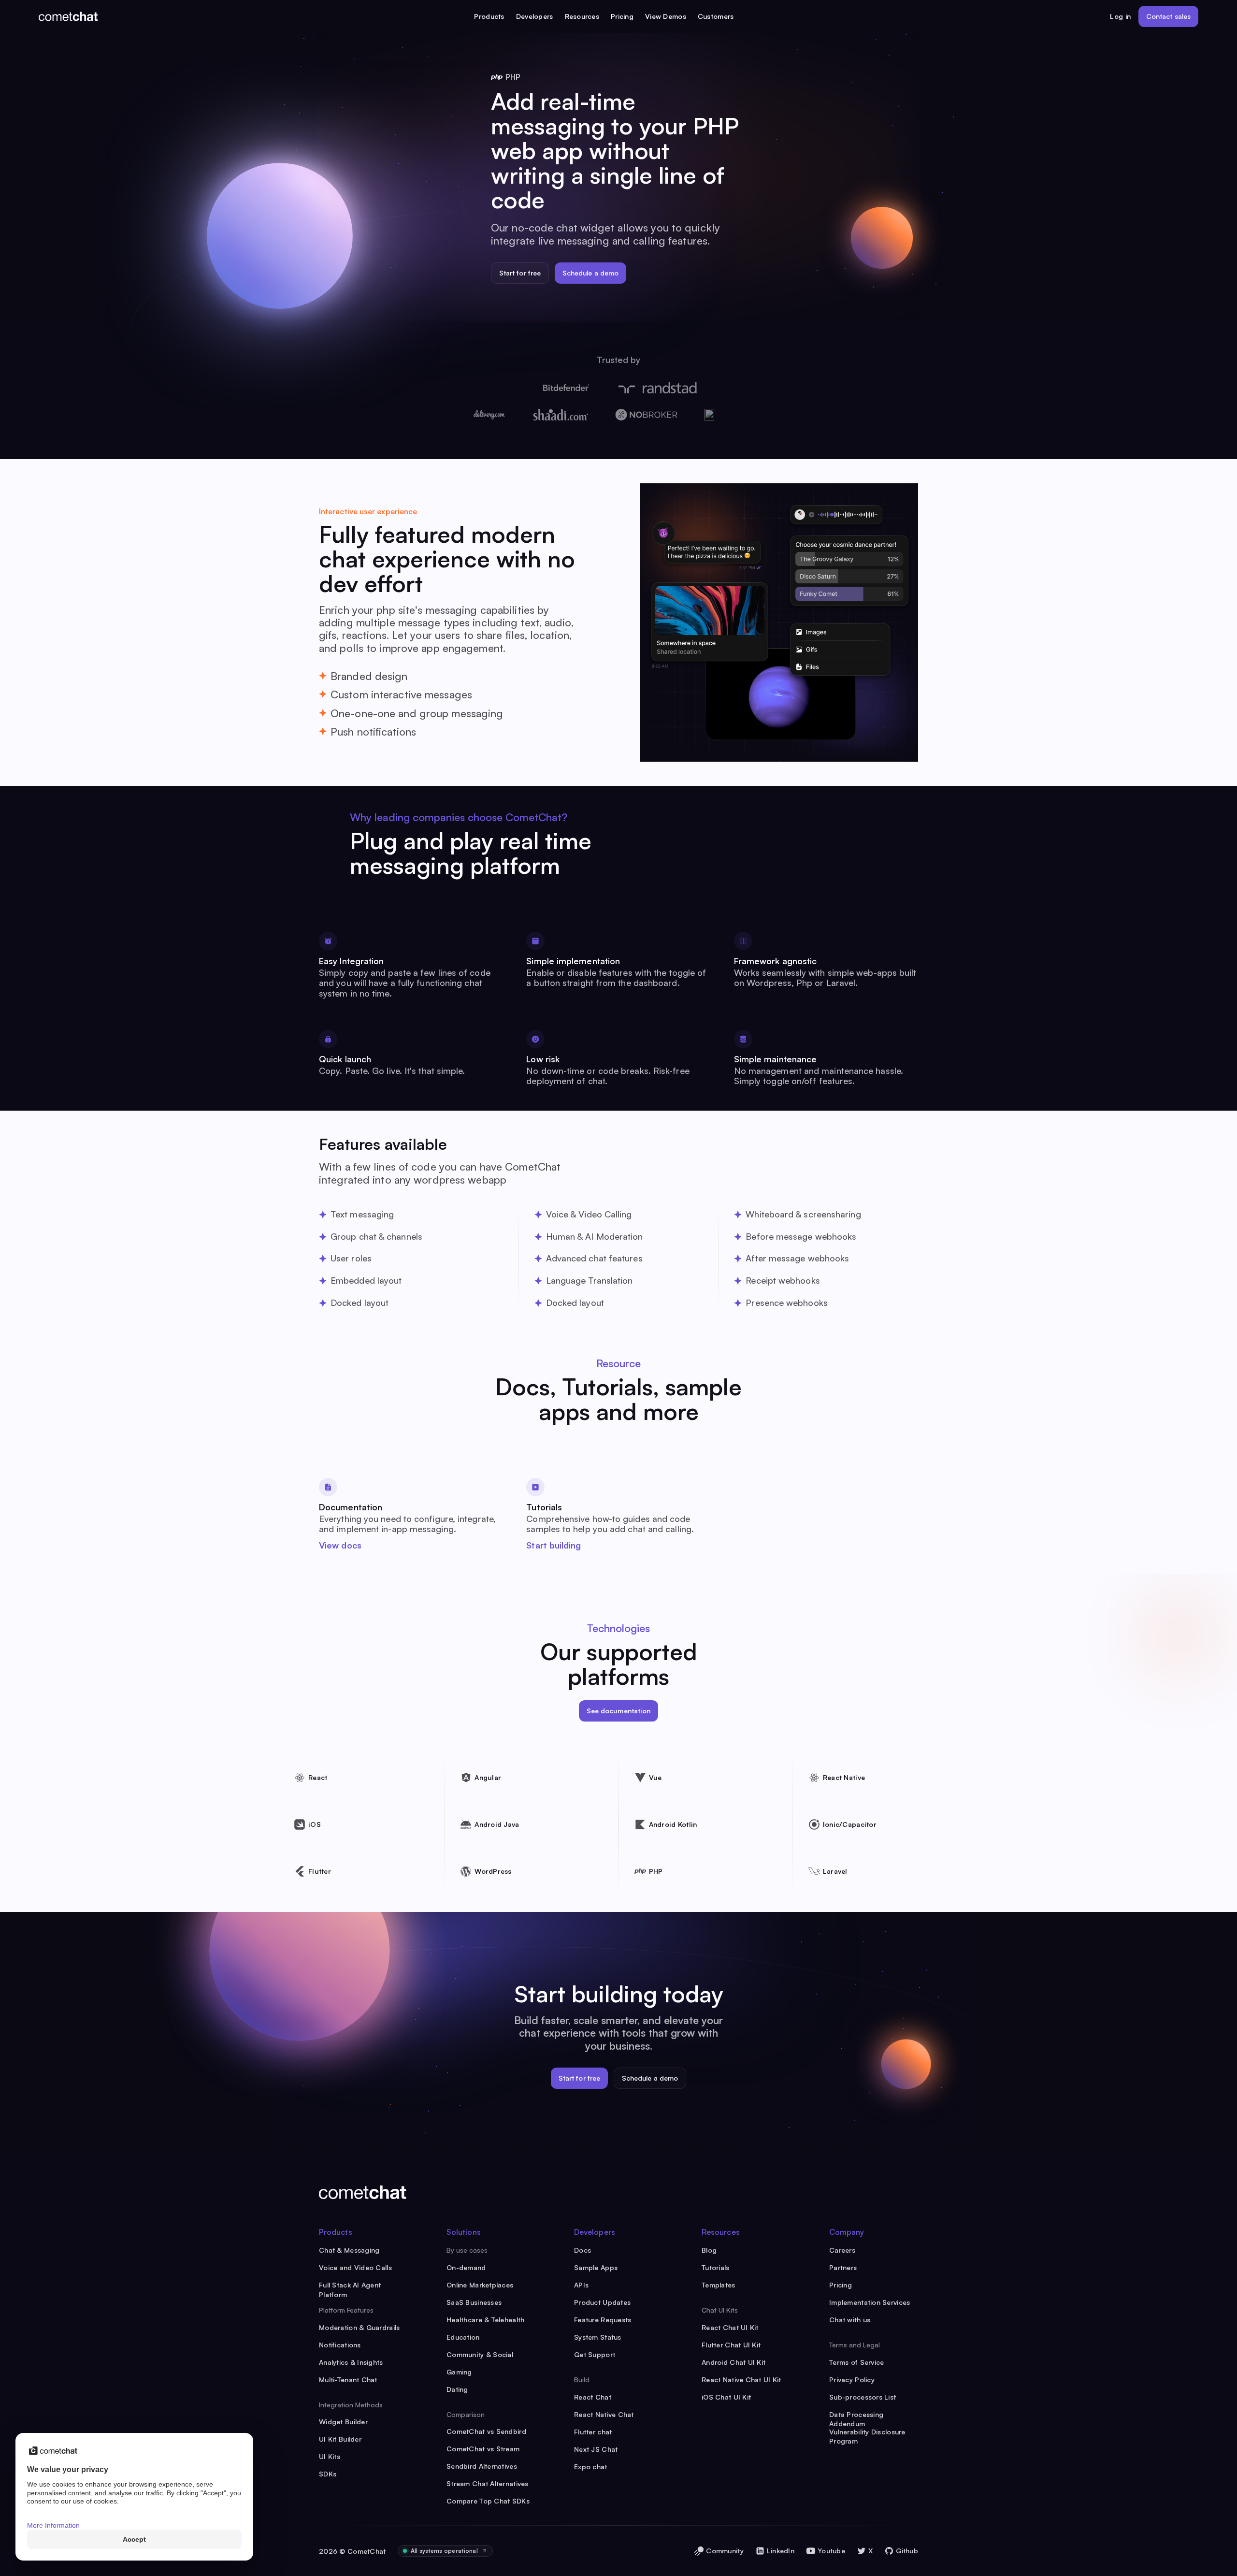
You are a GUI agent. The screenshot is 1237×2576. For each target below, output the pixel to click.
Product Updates (602, 2302)
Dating (457, 2389)
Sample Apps (596, 2267)
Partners (843, 2267)
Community (725, 2551)
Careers (842, 2250)
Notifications (340, 2345)
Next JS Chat (596, 2449)
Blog (709, 2250)
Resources (582, 16)
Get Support (595, 2354)
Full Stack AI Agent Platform (350, 2285)
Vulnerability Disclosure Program (867, 2432)
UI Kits (330, 2456)
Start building (554, 1545)
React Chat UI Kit (730, 2327)
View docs (340, 1545)
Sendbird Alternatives (482, 2466)
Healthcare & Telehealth (485, 2320)
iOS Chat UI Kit (726, 2397)
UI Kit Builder (340, 2439)
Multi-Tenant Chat (348, 2380)
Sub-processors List (863, 2397)
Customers (716, 16)
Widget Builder (343, 2422)
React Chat (593, 2397)
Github (907, 2551)
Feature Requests (603, 2320)
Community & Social (480, 2354)
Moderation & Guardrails (359, 2327)
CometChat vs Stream (483, 2449)
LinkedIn (781, 2551)
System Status (598, 2337)
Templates (719, 2285)
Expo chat (591, 2467)
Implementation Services (870, 2302)
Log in (1120, 16)
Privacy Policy (852, 2380)
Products (489, 16)
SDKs (328, 2474)
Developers (535, 16)
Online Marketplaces (480, 2285)
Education (463, 2337)
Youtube (831, 2551)
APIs (581, 2285)
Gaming (459, 2372)
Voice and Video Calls (355, 2267)
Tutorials (716, 2267)
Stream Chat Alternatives (488, 2483)
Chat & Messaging (349, 2250)
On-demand (466, 2267)
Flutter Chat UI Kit (731, 2345)
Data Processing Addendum (856, 2415)
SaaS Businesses (474, 2302)
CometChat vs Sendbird (486, 2431)
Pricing (622, 16)
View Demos (666, 16)
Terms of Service (856, 2362)
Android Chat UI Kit (734, 2362)
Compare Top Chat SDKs (488, 2501)
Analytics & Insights (351, 2362)
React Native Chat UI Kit (741, 2380)
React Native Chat (604, 2414)
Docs (583, 2250)
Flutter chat (593, 2432)
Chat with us (850, 2320)
